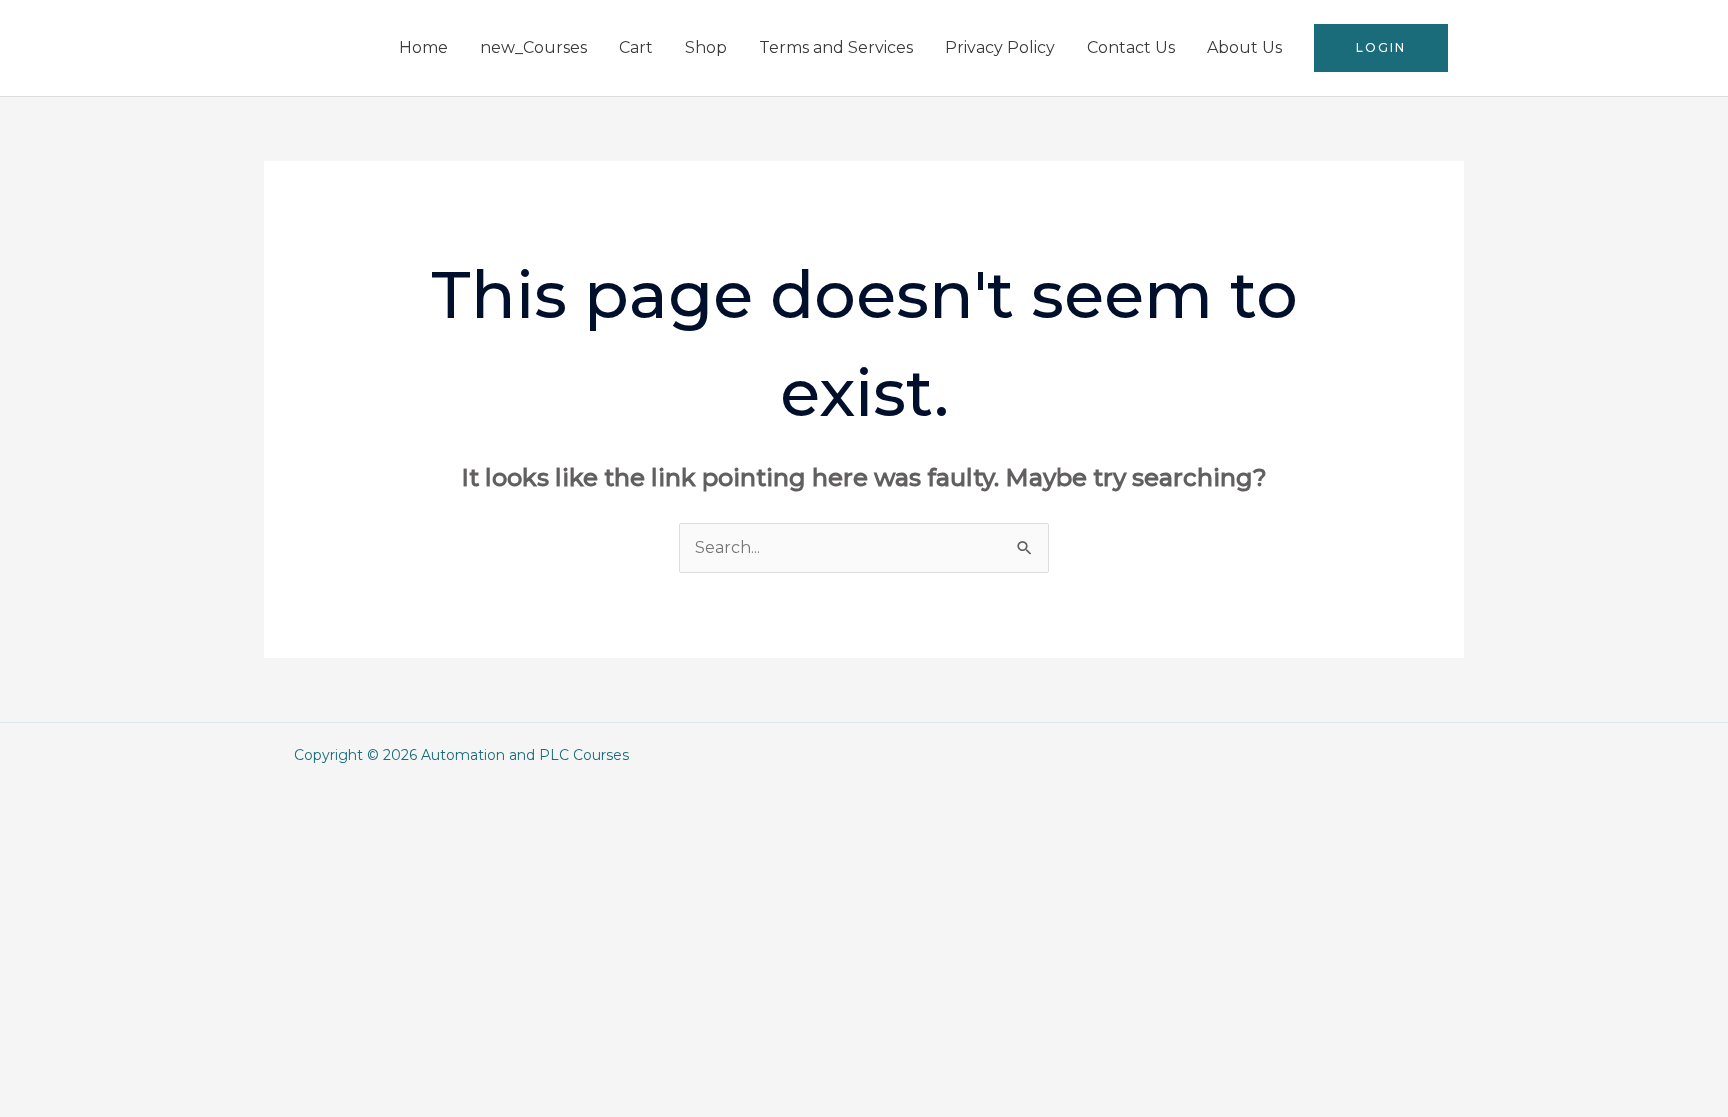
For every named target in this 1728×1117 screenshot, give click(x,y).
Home (423, 47)
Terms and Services (836, 47)
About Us (1244, 47)
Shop (706, 47)
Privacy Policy (1000, 47)
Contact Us (1131, 47)
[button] (1381, 48)
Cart (636, 47)
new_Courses (533, 47)
